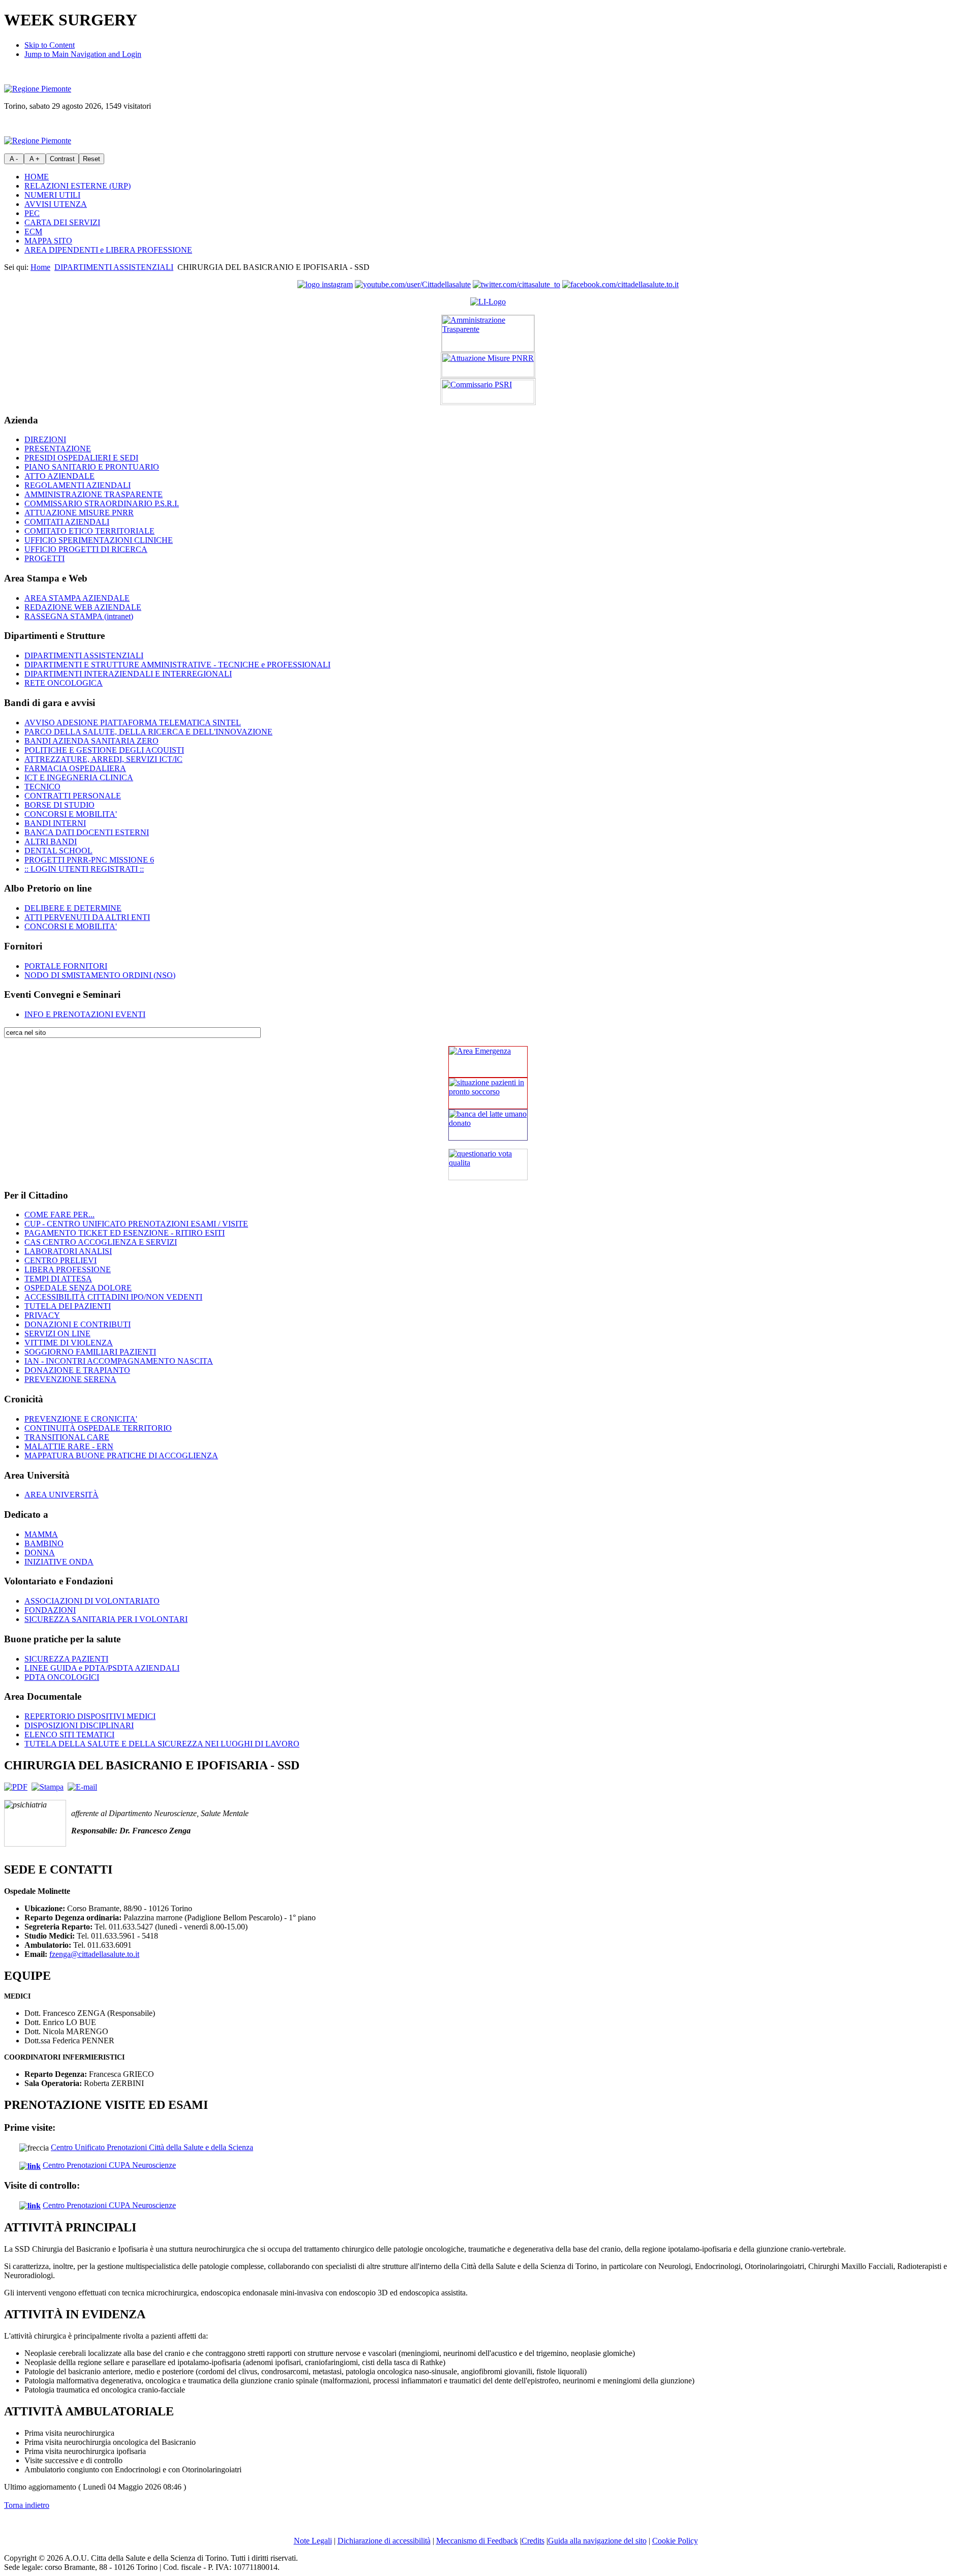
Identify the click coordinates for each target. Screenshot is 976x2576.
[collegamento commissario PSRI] (488, 392)
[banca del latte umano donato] (488, 1125)
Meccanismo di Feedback (477, 2541)
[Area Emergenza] (488, 1062)
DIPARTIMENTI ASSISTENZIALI (114, 267)
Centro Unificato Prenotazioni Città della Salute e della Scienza (152, 2147)
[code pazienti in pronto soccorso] (488, 1093)
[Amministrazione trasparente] (488, 333)
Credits (533, 2541)
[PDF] (16, 1787)
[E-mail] (82, 1787)
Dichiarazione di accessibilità (384, 2541)
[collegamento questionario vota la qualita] (488, 1164)
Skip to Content (50, 45)
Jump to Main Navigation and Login (83, 54)
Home (40, 267)
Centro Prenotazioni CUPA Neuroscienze (109, 2165)
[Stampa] (48, 1787)
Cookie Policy (675, 2541)
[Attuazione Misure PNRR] (488, 365)
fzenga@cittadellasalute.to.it (94, 1954)
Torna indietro (27, 2505)
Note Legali (313, 2541)
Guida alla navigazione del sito (597, 2541)
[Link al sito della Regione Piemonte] (38, 89)
